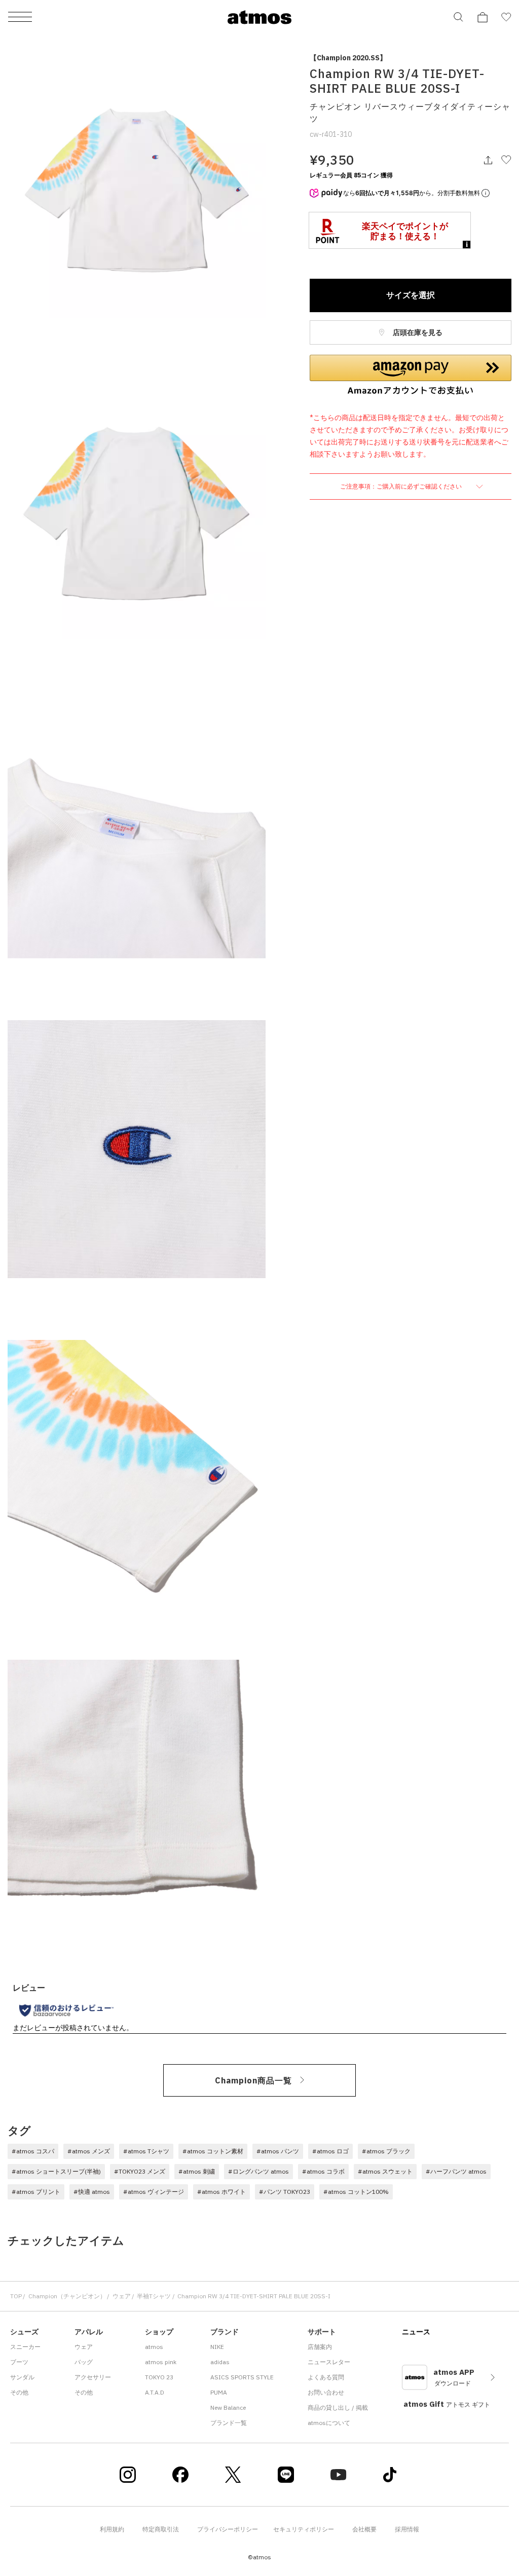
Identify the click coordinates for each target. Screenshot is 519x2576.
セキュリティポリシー (304, 2529)
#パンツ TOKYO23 (285, 2192)
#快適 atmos (92, 2192)
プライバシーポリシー (228, 2529)
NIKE (217, 2347)
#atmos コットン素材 (213, 2151)
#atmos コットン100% (356, 2192)
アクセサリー (93, 2377)
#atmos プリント (36, 2192)
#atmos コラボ (323, 2171)
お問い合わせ (326, 2392)
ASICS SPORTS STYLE (242, 2377)
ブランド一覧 (229, 2423)
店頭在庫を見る (417, 332)
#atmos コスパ (33, 2151)
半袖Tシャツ (154, 2296)
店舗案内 (320, 2347)
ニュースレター (329, 2362)
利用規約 (112, 2529)
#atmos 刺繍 (197, 2171)
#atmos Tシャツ (146, 2151)
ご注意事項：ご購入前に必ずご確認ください (402, 486)
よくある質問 (326, 2377)
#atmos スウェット (385, 2171)
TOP (16, 2296)
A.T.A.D (155, 2392)
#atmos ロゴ (330, 2151)
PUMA (219, 2392)
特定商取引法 (161, 2529)
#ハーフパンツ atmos (456, 2171)
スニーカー (25, 2347)
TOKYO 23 (159, 2377)
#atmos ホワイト (221, 2192)
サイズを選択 (411, 295)
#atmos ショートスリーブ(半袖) (56, 2171)
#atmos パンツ (278, 2151)
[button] (411, 375)
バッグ (84, 2362)
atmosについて (329, 2423)
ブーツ (19, 2362)
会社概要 (364, 2529)
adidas (220, 2362)
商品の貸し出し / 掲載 (338, 2407)
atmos (154, 2347)
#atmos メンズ (89, 2151)
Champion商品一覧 (253, 2080)
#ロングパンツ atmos (258, 2171)
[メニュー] (20, 17)
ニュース (416, 2332)
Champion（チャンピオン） (67, 2296)
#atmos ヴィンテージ (154, 2192)
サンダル (22, 2377)
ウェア (122, 2296)
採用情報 (407, 2529)
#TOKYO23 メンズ (140, 2171)
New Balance (228, 2407)
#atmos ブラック (386, 2151)
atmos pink (161, 2362)
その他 (19, 2392)
